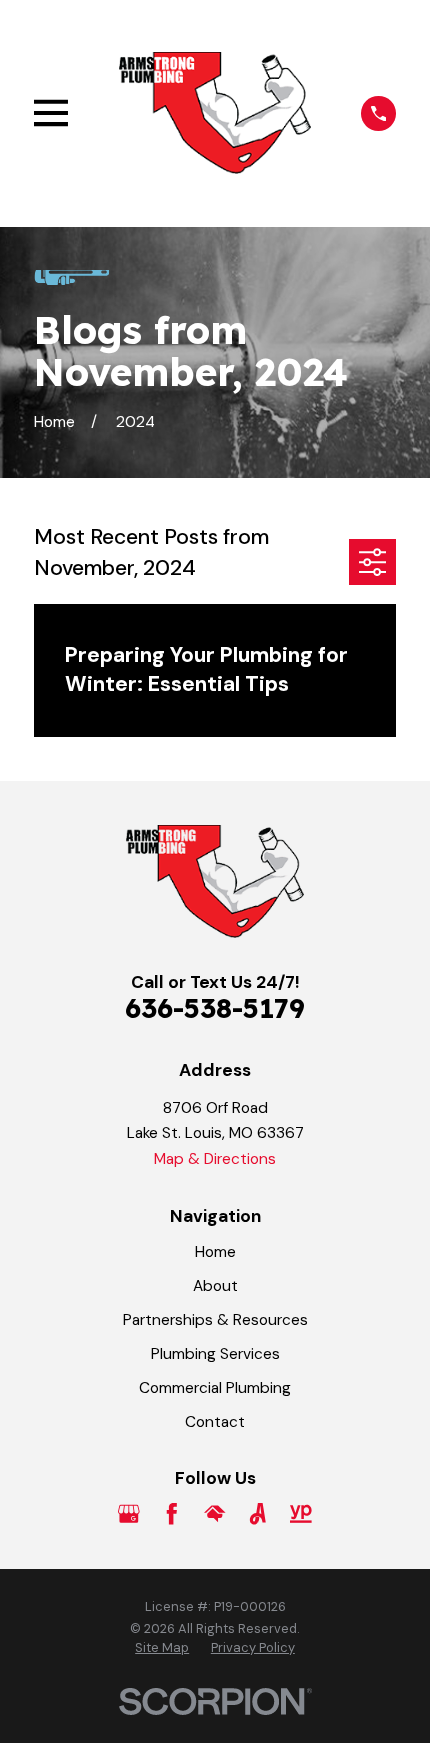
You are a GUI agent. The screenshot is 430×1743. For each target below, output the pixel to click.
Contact (215, 1422)
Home (215, 1252)
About (215, 1286)
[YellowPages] (301, 1514)
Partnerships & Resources (215, 1320)
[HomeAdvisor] (215, 1514)
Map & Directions (215, 1159)
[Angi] (258, 1514)
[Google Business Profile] (129, 1514)
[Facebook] (172, 1514)
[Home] (215, 113)
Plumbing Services (215, 1354)
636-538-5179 (215, 1008)
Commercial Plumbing (215, 1388)
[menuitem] (162, 1648)
